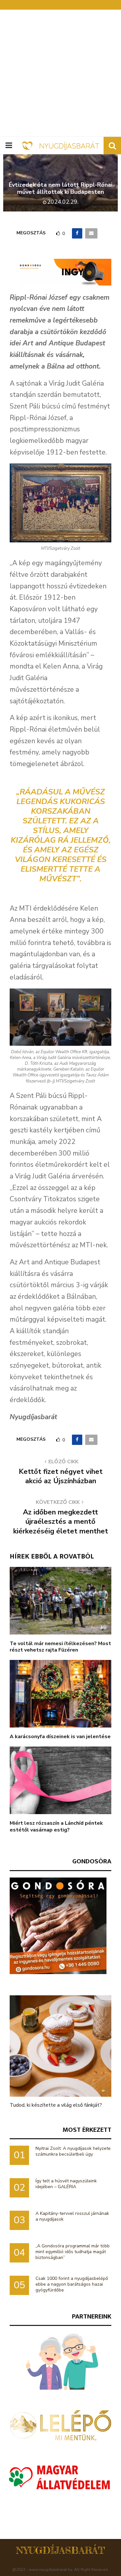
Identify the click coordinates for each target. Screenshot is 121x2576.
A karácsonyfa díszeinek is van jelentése (60, 1737)
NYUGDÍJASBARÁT (60, 2550)
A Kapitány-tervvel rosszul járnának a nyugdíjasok (72, 2216)
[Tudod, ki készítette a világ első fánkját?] (60, 2046)
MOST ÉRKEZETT (87, 2130)
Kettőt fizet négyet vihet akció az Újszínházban (61, 1476)
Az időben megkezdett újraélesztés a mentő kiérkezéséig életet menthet (61, 1522)
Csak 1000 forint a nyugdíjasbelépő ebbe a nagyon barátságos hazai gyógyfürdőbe (72, 2284)
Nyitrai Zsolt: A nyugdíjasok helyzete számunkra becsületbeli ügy (73, 2151)
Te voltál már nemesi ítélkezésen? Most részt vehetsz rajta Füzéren (60, 1647)
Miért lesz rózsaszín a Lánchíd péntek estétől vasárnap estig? (56, 1827)
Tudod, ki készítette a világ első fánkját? (56, 2105)
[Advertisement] (60, 73)
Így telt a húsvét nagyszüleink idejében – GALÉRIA (66, 2184)
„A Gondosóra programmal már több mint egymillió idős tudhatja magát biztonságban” (73, 2252)
